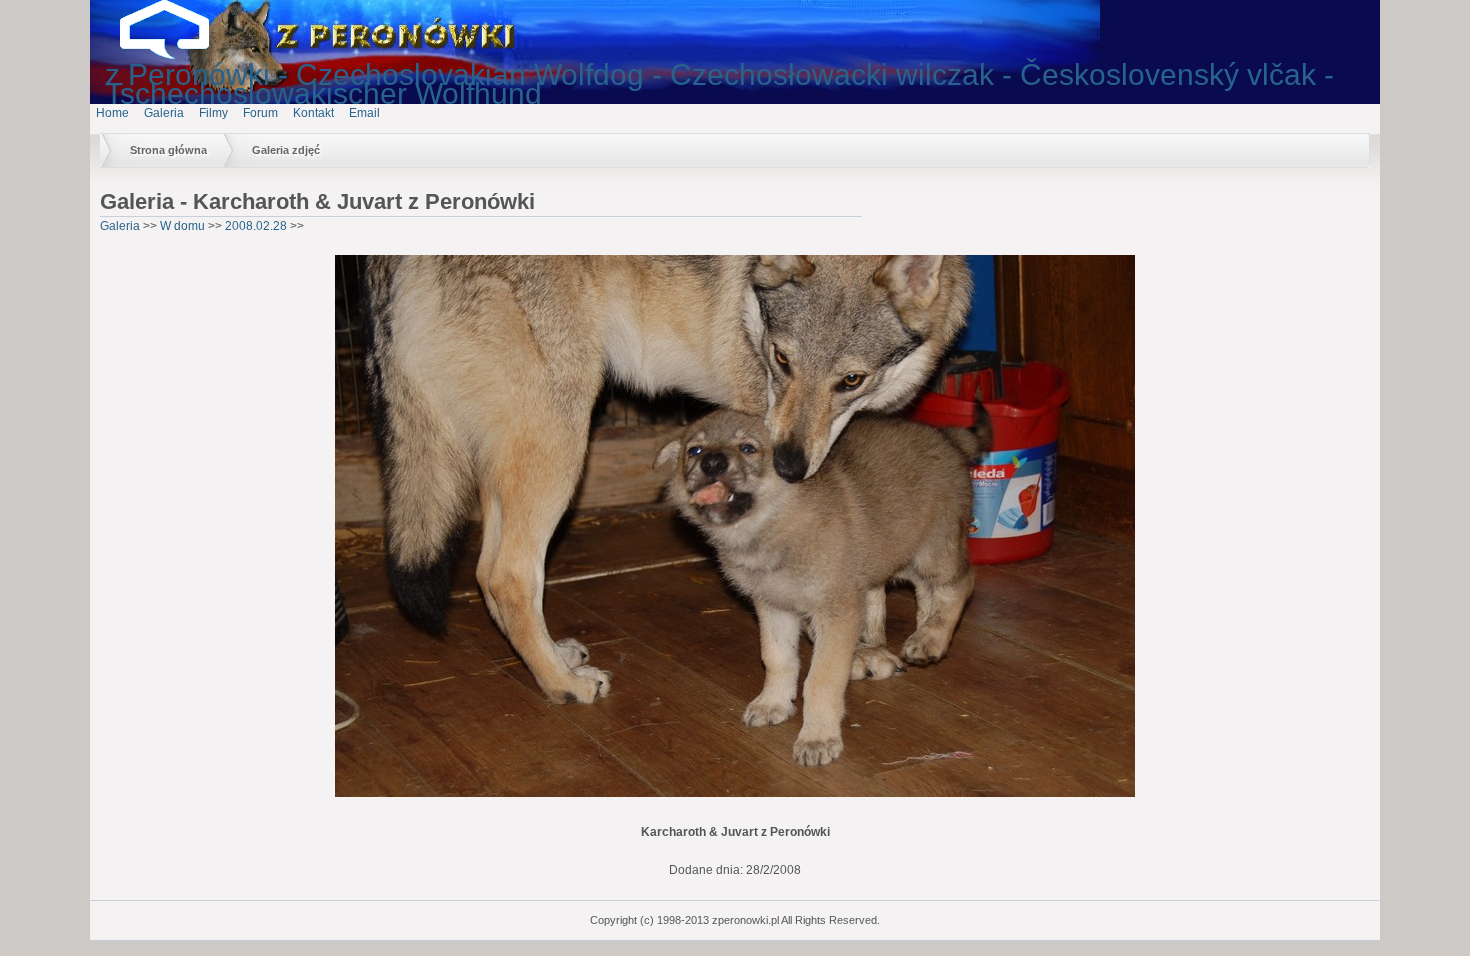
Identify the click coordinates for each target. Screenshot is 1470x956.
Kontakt (313, 113)
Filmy (213, 113)
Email (364, 113)
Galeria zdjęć (286, 150)
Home (112, 113)
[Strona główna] (180, 55)
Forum (260, 113)
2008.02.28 (256, 226)
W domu (182, 226)
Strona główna (168, 150)
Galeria (164, 113)
